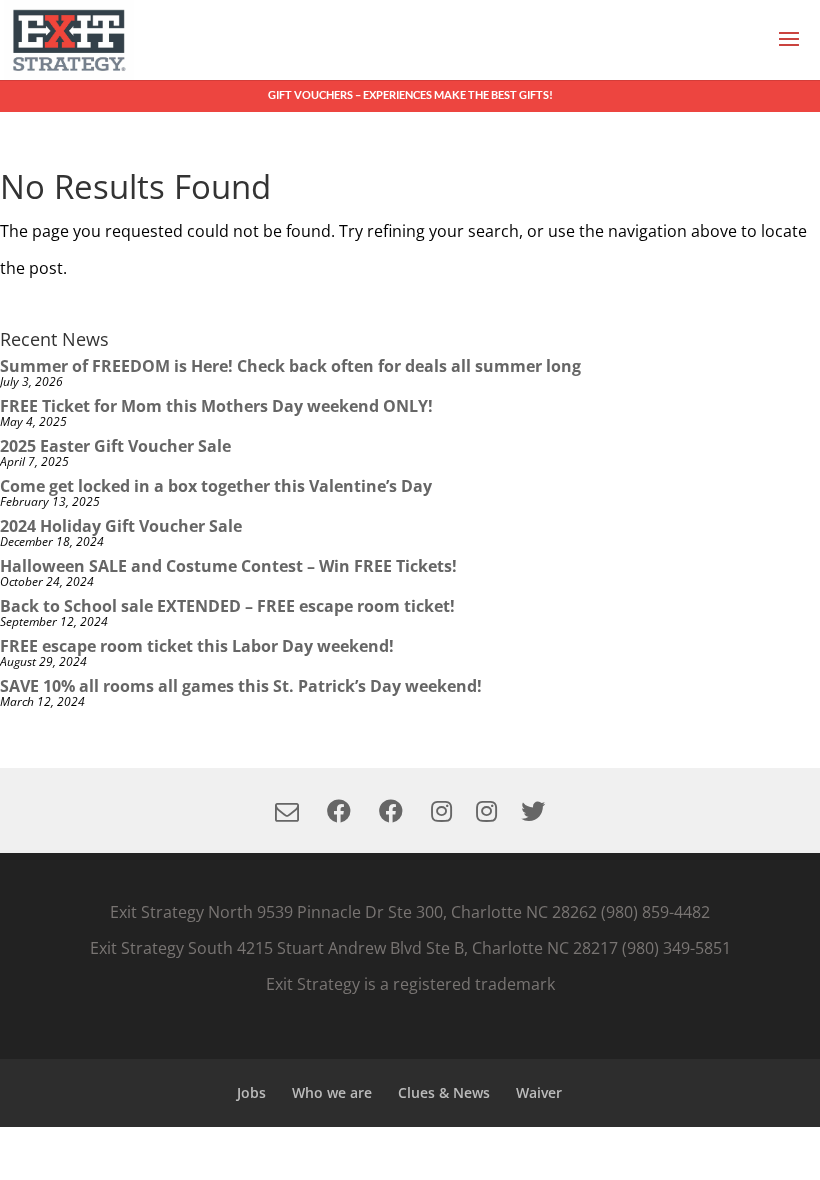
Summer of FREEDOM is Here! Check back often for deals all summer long (290, 366)
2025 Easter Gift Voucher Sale (115, 446)
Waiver (539, 1092)
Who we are (332, 1092)
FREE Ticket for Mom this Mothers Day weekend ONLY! (216, 406)
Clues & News (444, 1092)
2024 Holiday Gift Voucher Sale (121, 526)
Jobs (251, 1092)
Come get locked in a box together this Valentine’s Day (216, 486)
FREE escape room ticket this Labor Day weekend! (197, 646)
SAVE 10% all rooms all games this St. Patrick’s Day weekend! (241, 686)
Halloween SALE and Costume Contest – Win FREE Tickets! (228, 566)
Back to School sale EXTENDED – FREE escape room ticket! (227, 606)
